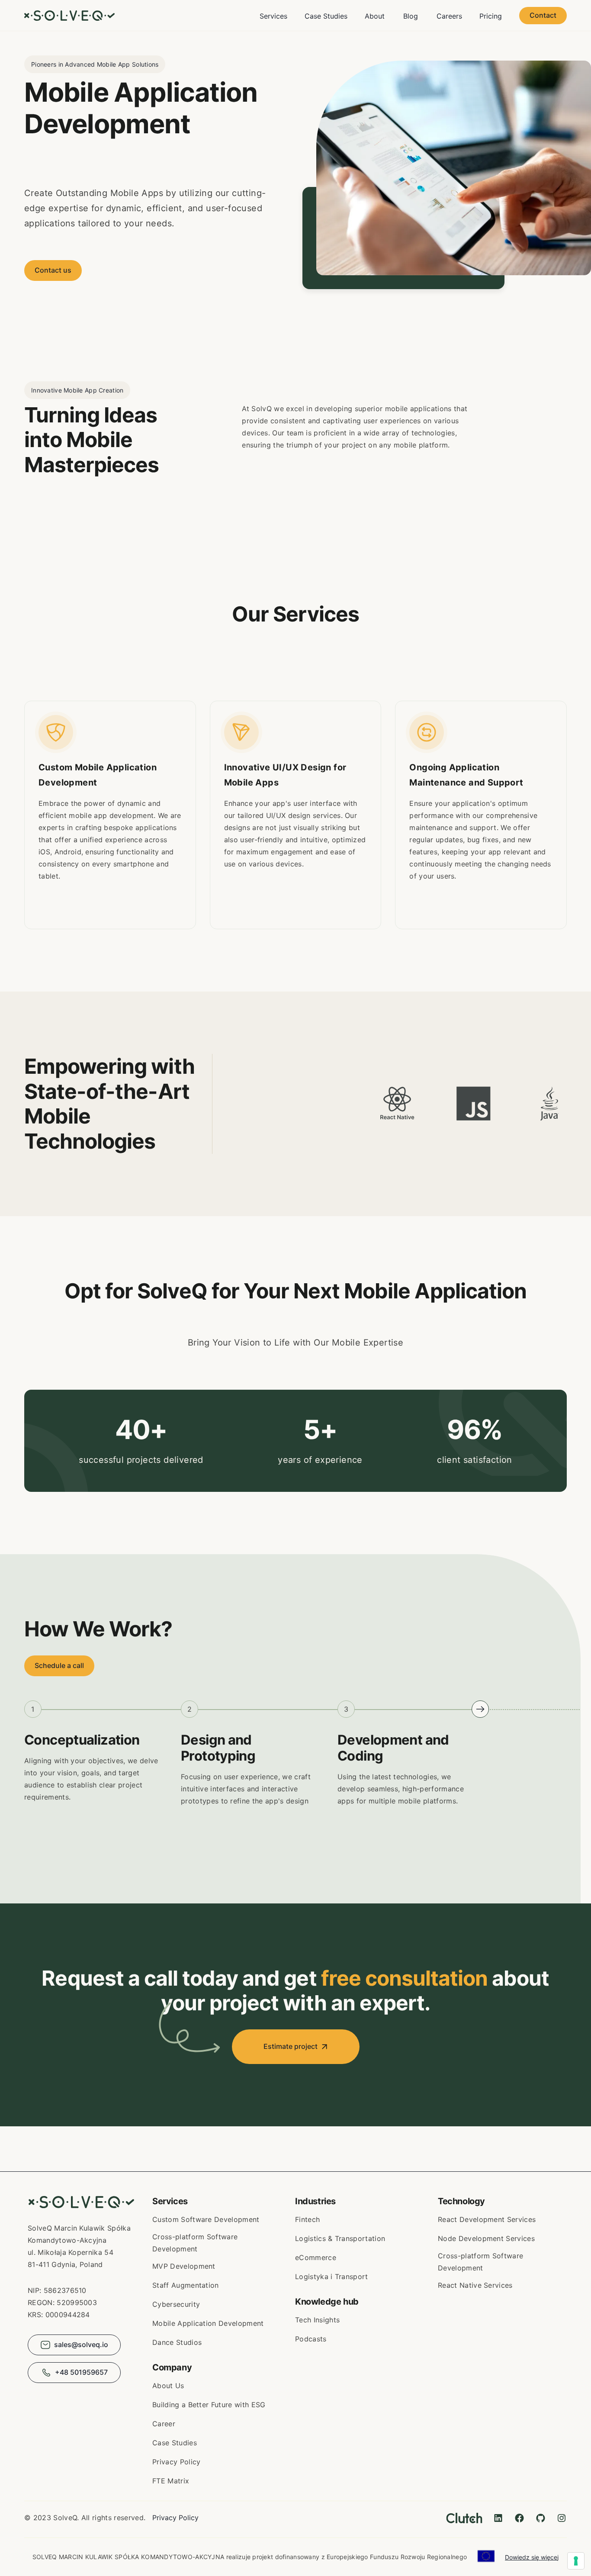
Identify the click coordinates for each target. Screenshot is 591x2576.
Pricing (491, 16)
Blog (411, 16)
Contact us (53, 270)
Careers (449, 16)
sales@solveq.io (81, 2344)
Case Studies (326, 16)
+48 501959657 (81, 2372)
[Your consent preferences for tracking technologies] (576, 2561)
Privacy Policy (175, 2518)
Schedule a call (59, 1666)
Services (273, 16)
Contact (543, 15)
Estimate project (291, 2046)
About (375, 16)
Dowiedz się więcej (532, 2557)
